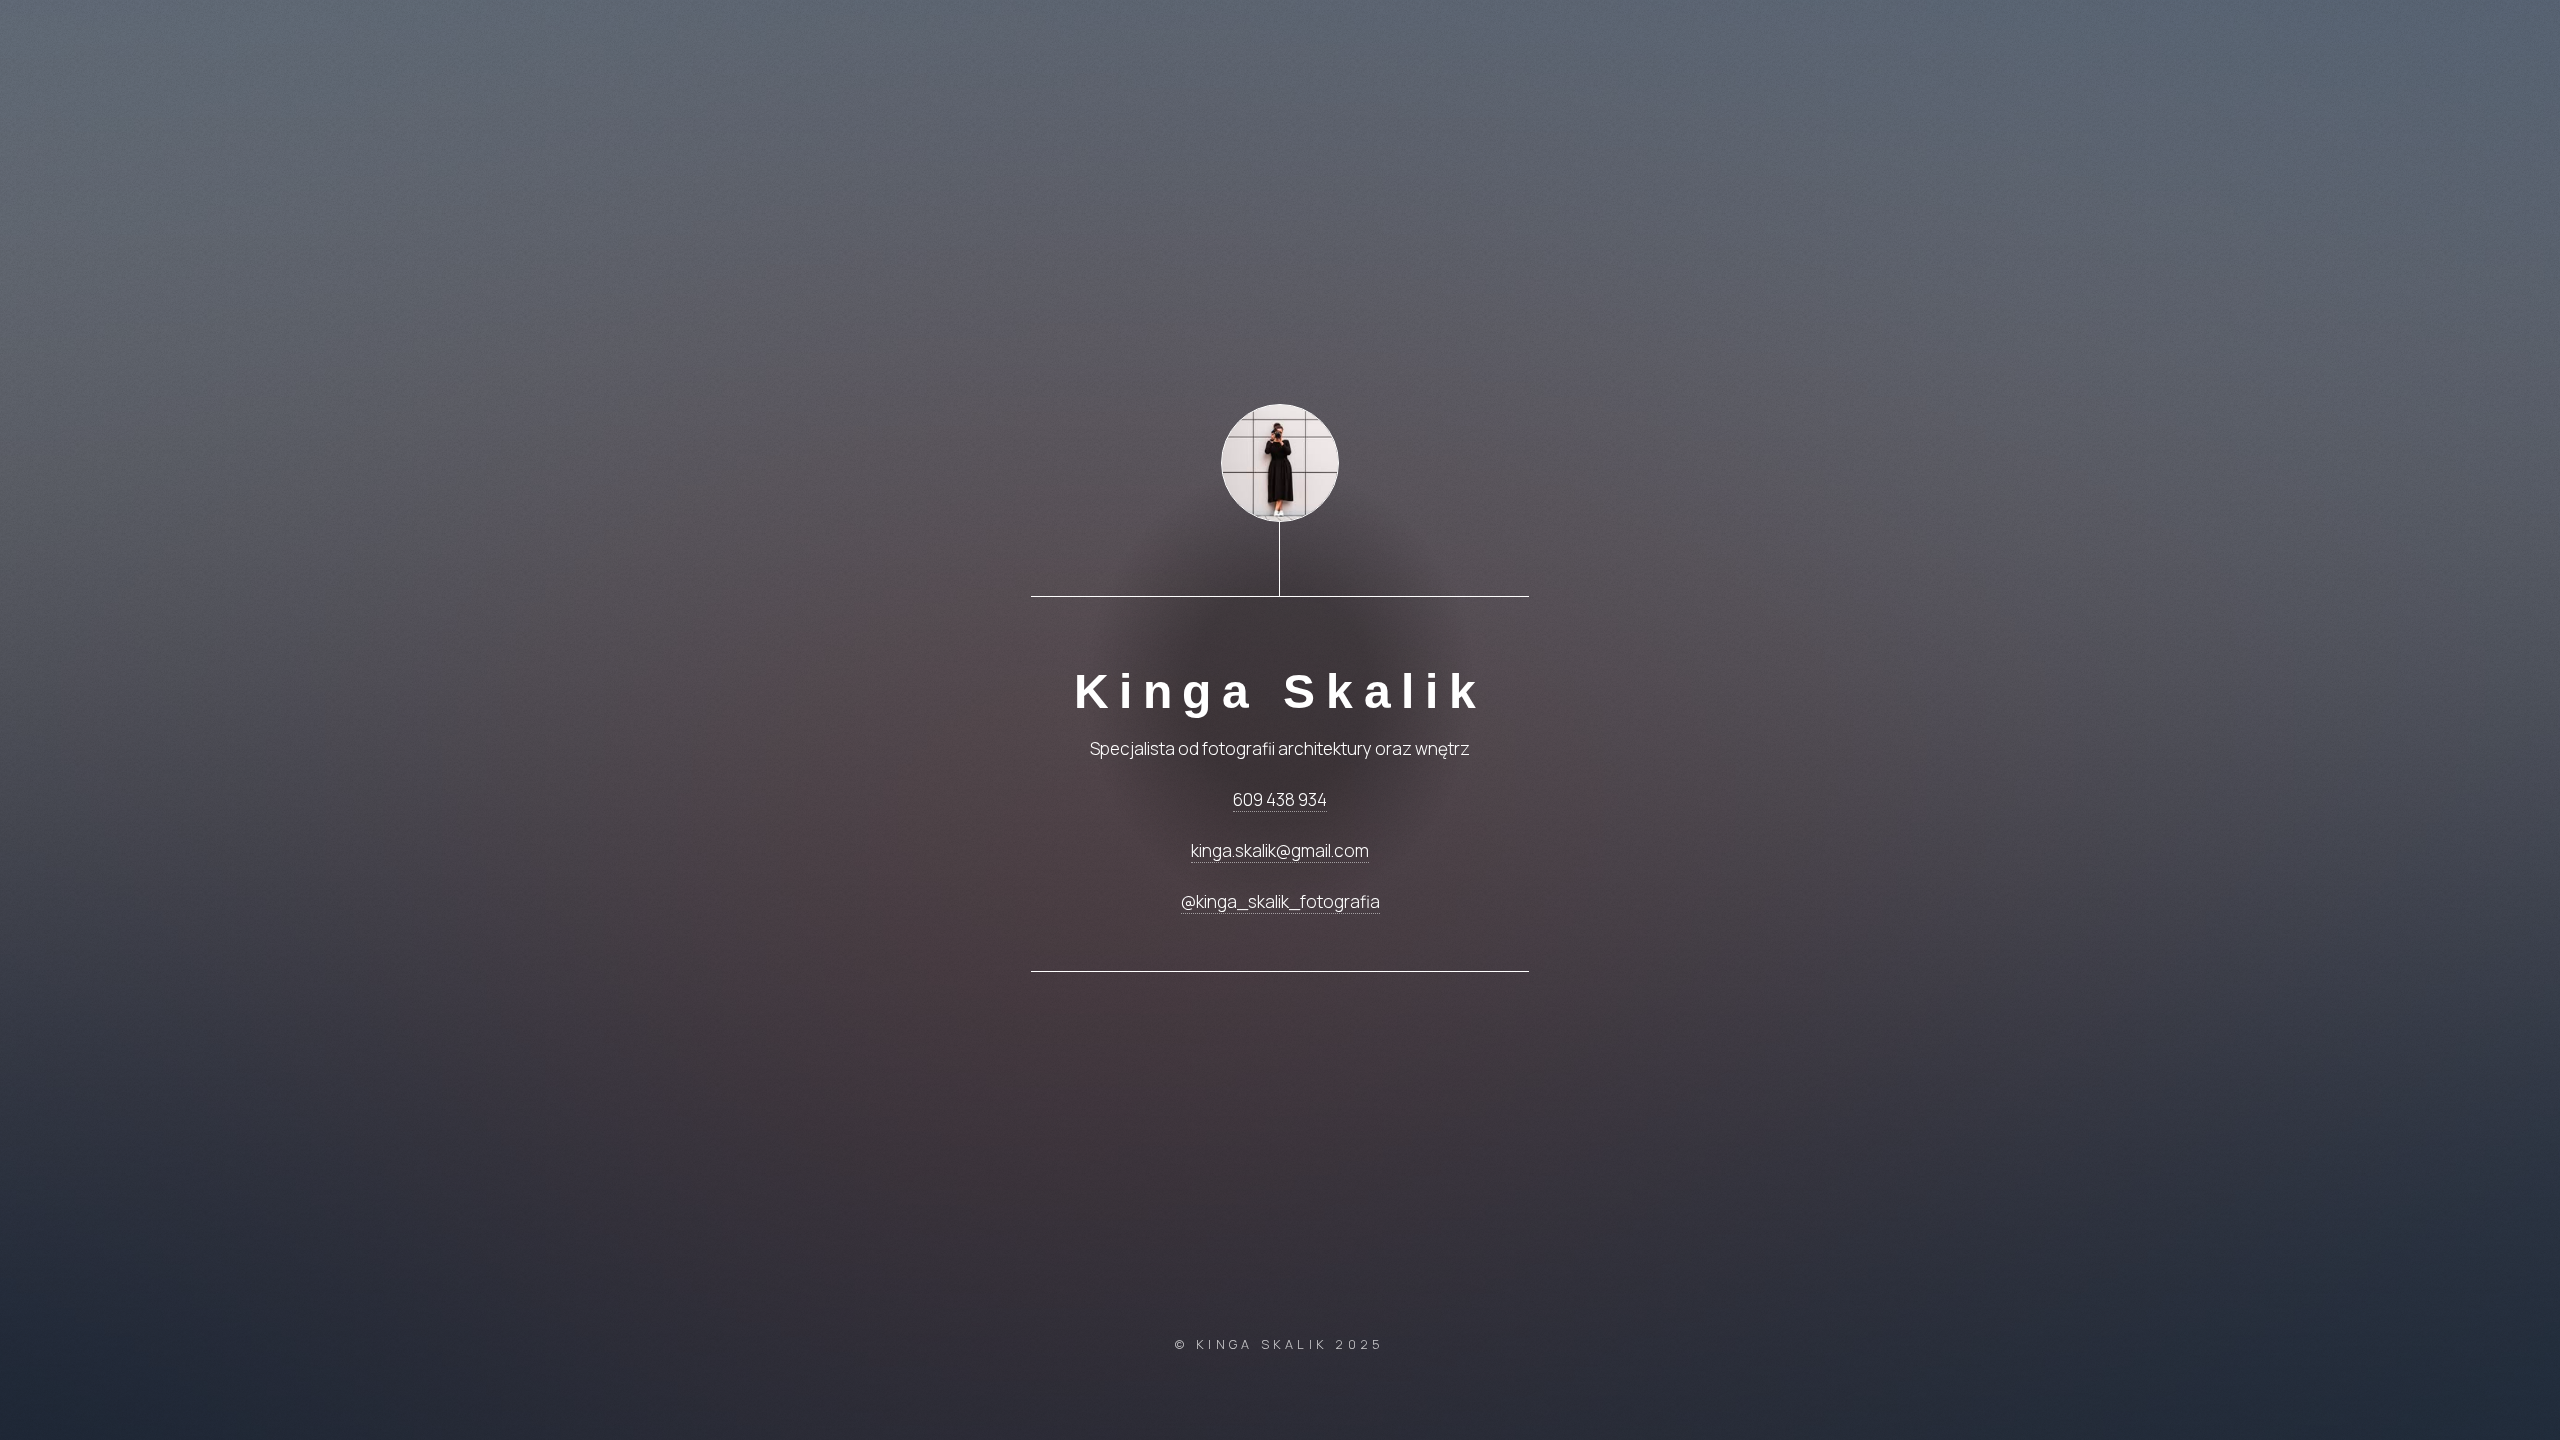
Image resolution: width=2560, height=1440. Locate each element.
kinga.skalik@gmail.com (1280, 850)
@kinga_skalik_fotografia (1280, 901)
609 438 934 (1280, 799)
